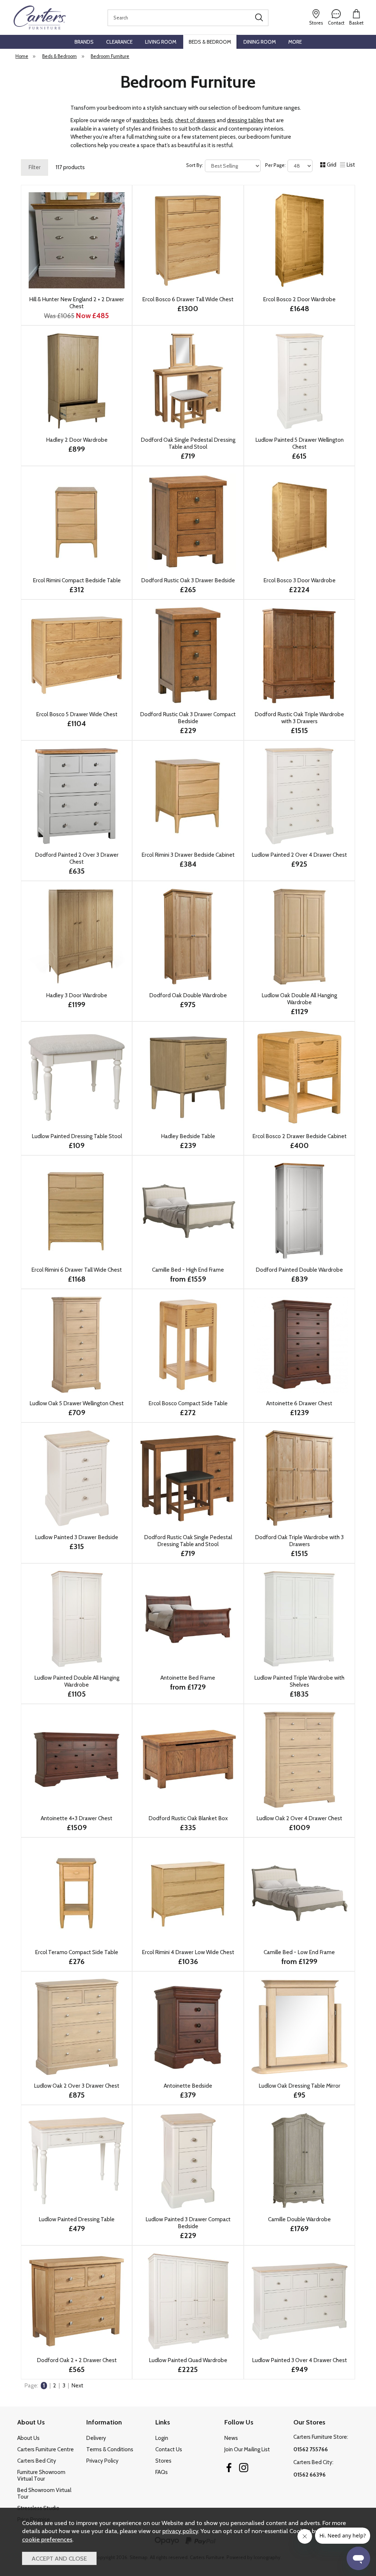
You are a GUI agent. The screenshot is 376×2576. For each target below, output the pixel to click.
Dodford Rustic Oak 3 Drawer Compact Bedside (188, 718)
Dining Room (260, 42)
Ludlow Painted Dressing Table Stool (77, 1136)
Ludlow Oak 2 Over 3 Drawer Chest (77, 2086)
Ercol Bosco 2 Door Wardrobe (299, 299)
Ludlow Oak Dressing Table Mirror (299, 2086)
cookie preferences (47, 2539)
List (351, 165)
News (231, 2438)
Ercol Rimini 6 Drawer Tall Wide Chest (77, 1270)
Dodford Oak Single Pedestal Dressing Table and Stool (188, 443)
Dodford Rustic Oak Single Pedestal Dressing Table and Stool (188, 1541)
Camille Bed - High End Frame (188, 1270)
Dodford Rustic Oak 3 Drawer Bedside (188, 580)
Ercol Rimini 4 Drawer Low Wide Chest (188, 1952)
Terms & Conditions (110, 2449)
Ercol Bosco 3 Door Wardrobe (299, 580)
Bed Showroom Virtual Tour (44, 2493)
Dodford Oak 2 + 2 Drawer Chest (77, 2360)
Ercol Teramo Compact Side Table (77, 1952)
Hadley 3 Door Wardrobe (77, 995)
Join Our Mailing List (247, 2449)
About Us (28, 2438)
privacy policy (180, 2531)
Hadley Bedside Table (188, 1136)
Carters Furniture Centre (46, 2449)
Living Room (161, 42)
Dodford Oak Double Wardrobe (188, 995)
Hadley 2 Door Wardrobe (77, 440)
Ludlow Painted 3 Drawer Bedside (77, 1537)
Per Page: (276, 165)
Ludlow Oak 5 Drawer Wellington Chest (77, 1403)
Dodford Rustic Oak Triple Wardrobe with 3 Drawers (299, 718)
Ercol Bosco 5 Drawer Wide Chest (77, 714)
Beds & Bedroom (210, 42)
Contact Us (169, 2449)
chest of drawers (195, 120)
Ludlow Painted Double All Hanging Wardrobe (77, 1681)
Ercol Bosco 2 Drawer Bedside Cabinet (299, 1136)
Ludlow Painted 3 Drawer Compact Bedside (188, 2223)
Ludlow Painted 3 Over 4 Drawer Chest (299, 2360)
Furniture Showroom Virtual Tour (41, 2475)
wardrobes (145, 120)
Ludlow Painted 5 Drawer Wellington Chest (299, 443)
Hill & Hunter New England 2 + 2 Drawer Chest (77, 303)
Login (162, 2438)
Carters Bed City (37, 2461)
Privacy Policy (102, 2461)
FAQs (162, 2472)
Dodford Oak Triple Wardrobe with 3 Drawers (299, 1541)
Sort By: (195, 165)
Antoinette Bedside (188, 2086)
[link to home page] (40, 17)
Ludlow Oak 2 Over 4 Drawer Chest (299, 1818)
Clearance (119, 42)
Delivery (96, 2438)
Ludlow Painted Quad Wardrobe (188, 2360)
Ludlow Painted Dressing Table (77, 2219)
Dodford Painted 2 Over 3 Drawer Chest (77, 858)
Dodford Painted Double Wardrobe (299, 1270)
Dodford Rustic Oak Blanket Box (188, 1818)
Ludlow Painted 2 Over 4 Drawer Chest (299, 855)
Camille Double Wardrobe (299, 2219)
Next (77, 2386)
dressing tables (245, 120)
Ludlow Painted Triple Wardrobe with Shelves (299, 1681)
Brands (84, 42)
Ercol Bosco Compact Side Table (188, 1403)
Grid (332, 165)
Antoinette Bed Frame (188, 1678)
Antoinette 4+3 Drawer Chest (77, 1818)
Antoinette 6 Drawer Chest (299, 1403)
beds (167, 120)
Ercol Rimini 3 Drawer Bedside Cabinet (188, 855)
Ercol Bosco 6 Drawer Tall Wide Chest (188, 299)
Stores (163, 2461)
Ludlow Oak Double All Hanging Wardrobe (299, 999)
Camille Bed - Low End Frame (299, 1952)
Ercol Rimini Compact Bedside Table (77, 580)
